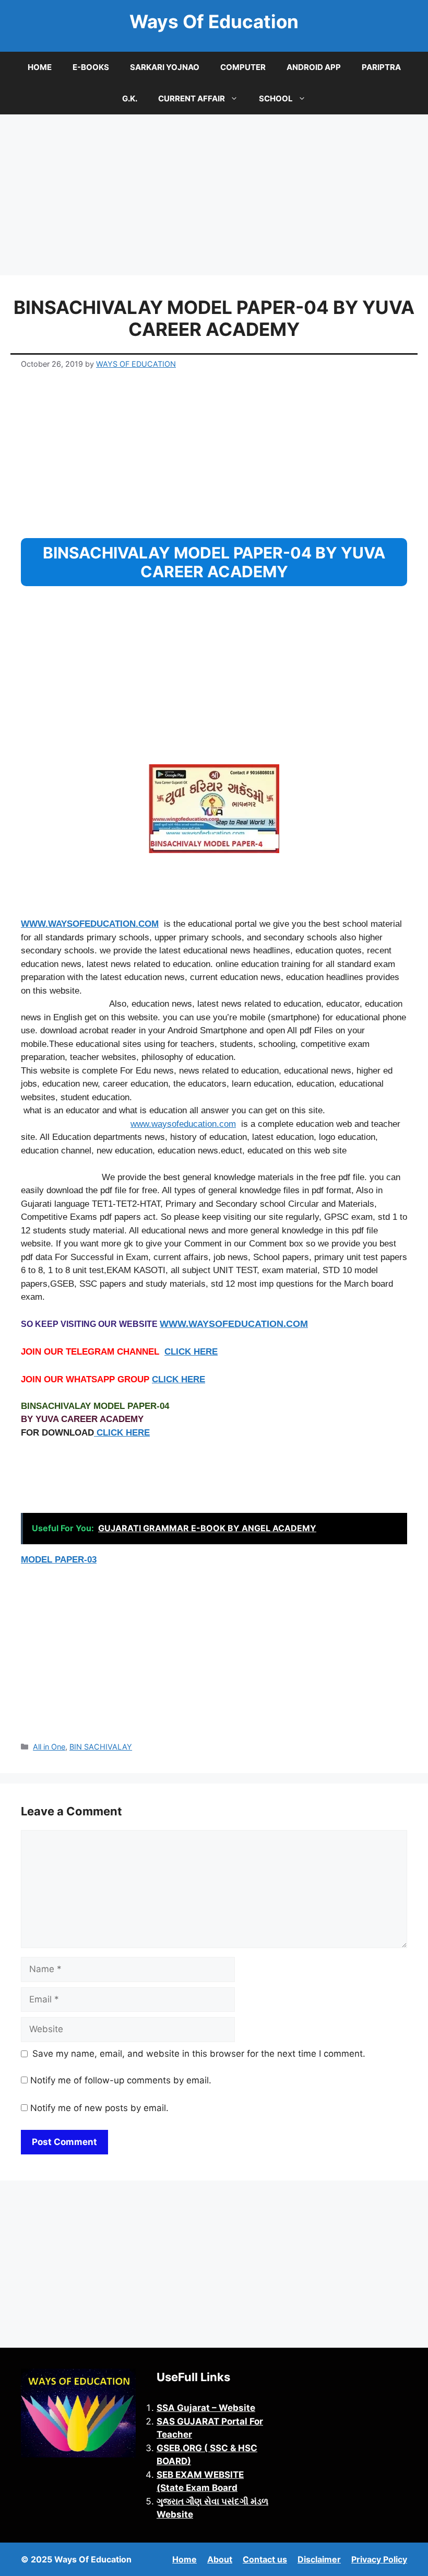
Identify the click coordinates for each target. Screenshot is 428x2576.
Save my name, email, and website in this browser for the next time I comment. (199, 2054)
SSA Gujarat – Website (206, 2408)
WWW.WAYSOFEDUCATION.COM (90, 924)
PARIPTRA (381, 67)
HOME (40, 67)
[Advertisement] (214, 198)
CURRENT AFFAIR (192, 98)
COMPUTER (243, 67)
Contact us (265, 2559)
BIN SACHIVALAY (101, 1747)
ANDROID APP (314, 67)
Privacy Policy (379, 2559)
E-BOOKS (91, 67)
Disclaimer (319, 2559)
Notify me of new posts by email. (99, 2108)
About (220, 2559)
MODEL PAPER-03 (59, 1560)
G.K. (130, 98)
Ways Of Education (214, 21)
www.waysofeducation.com (183, 1124)
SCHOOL (276, 98)
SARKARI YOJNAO (165, 67)
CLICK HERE (191, 1352)
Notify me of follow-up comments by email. (121, 2080)
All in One (49, 1747)
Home (185, 2559)
